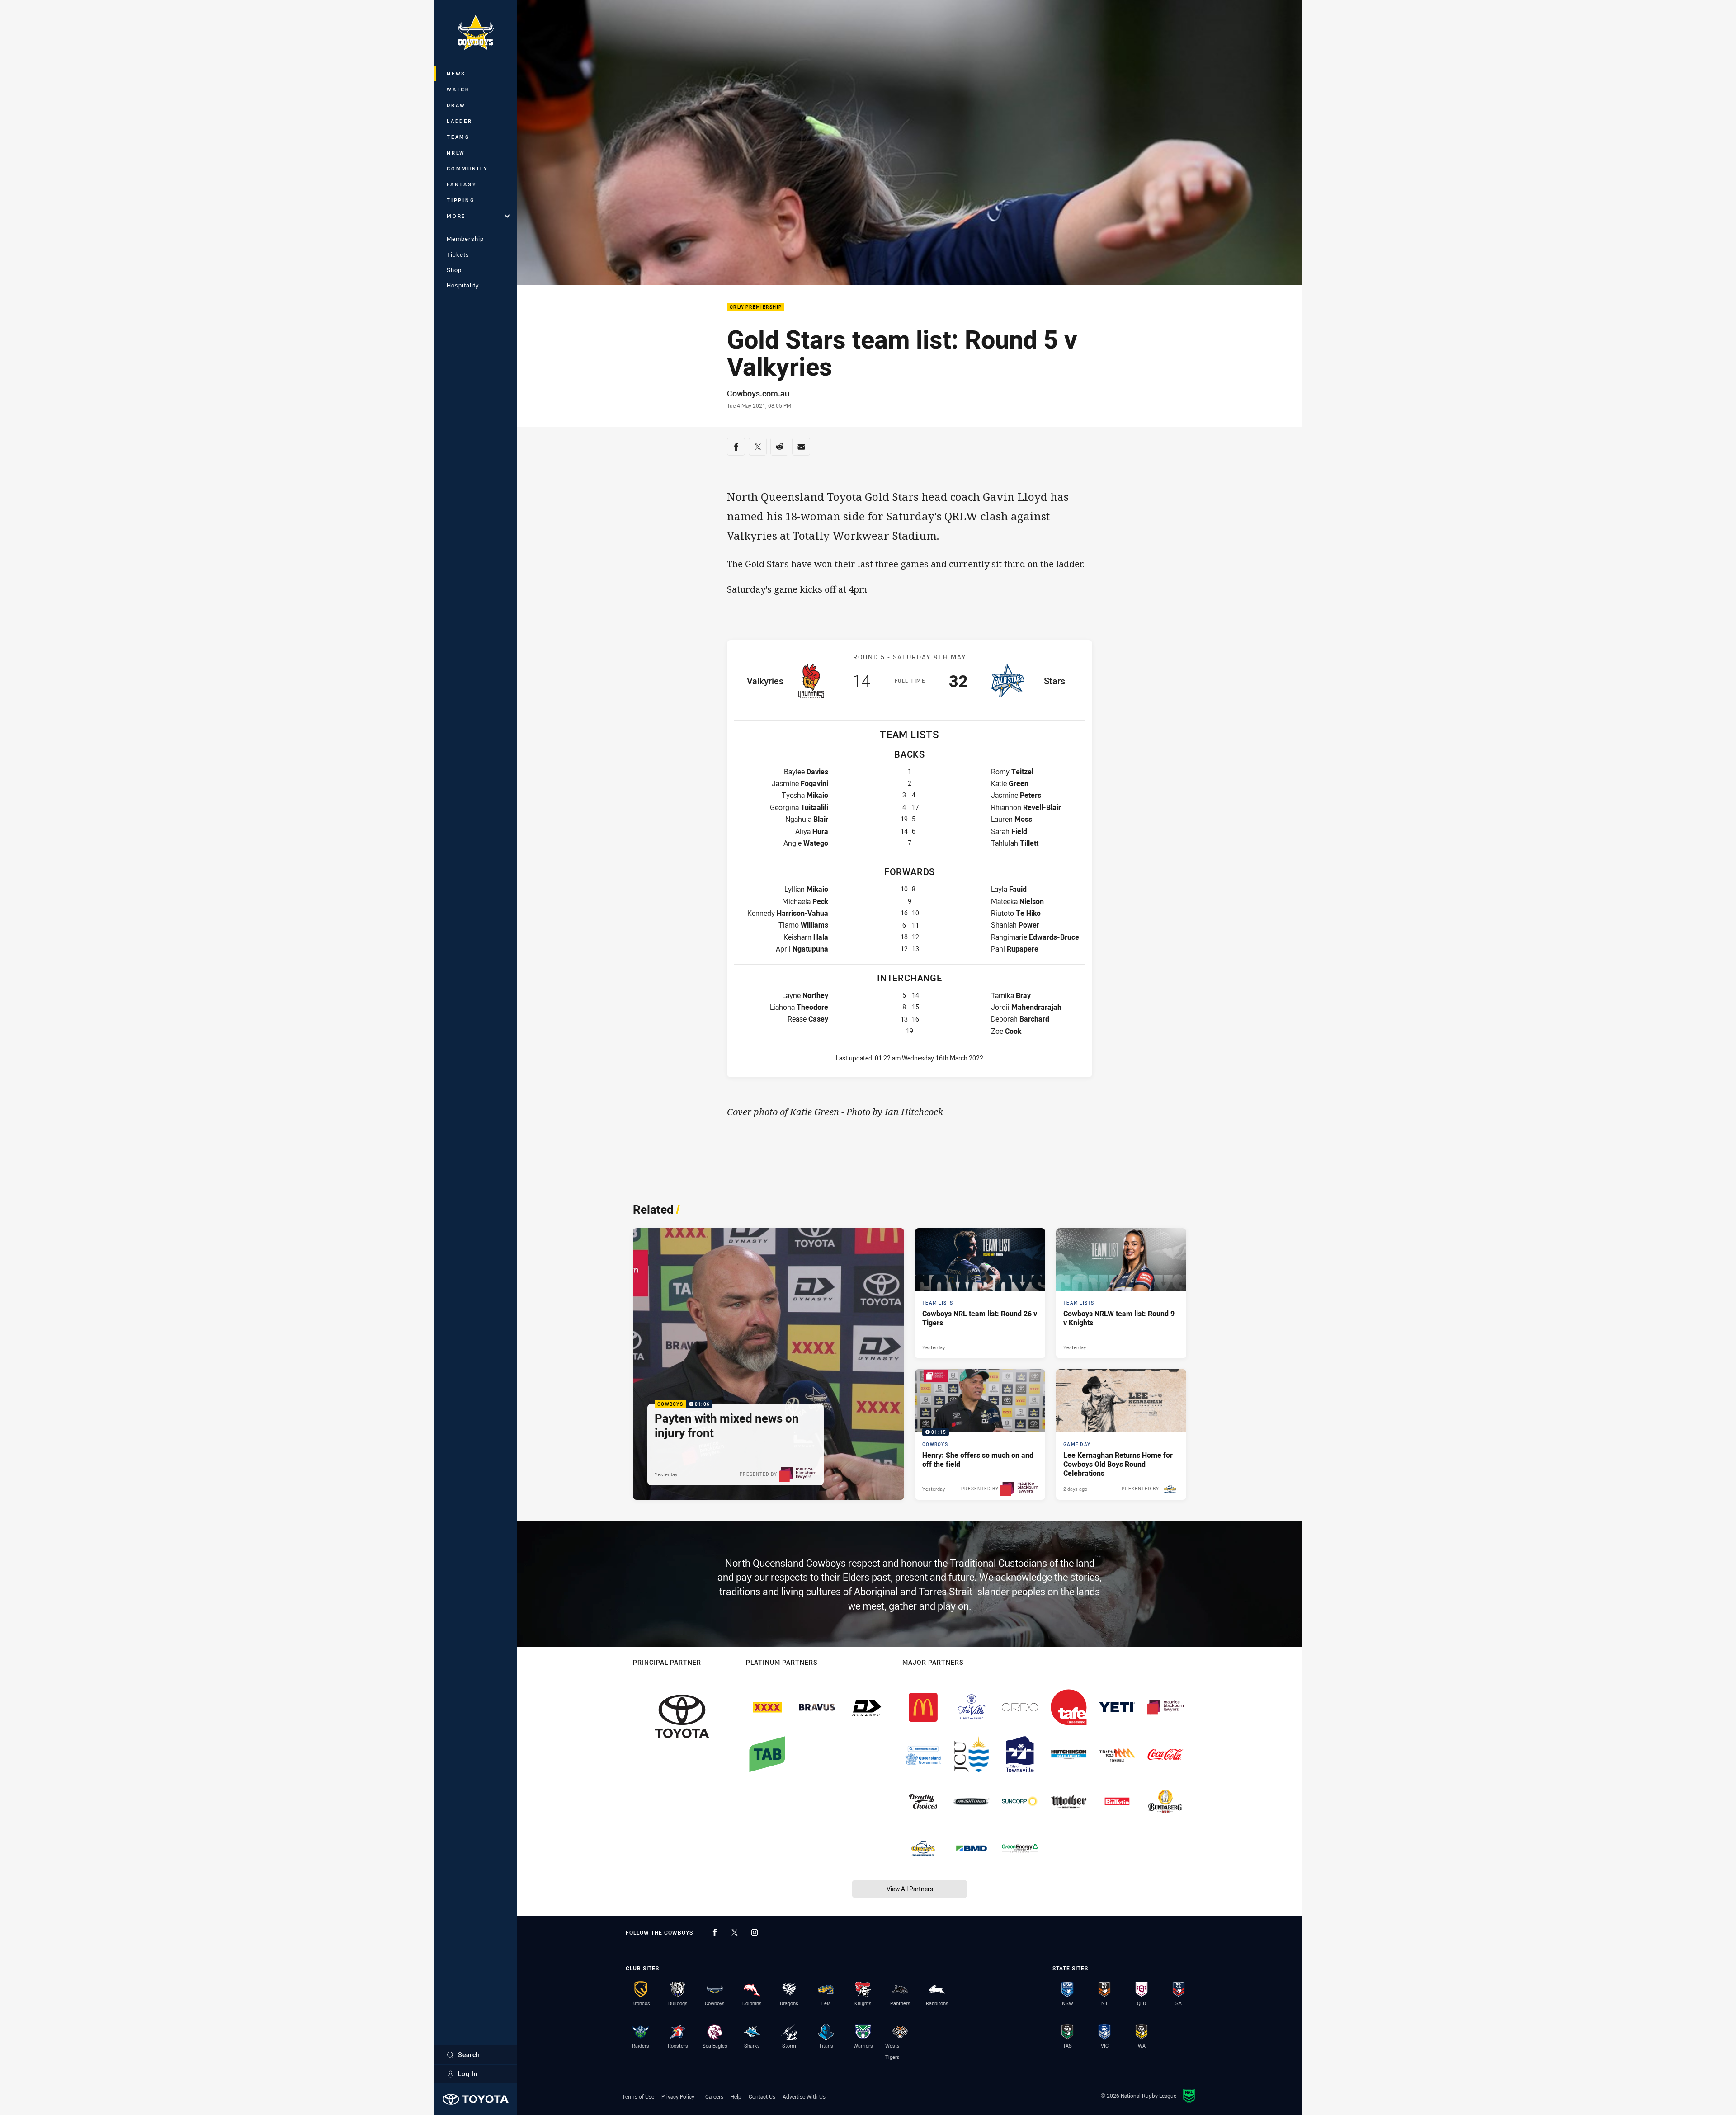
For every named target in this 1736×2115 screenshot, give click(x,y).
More (456, 216)
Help (736, 2096)
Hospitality (463, 285)
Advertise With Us (804, 2096)
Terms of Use (638, 2096)
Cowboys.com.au (758, 393)
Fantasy (462, 184)
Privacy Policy (678, 2096)
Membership (465, 239)
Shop (454, 270)
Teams (458, 137)
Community (467, 168)
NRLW (456, 153)
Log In (468, 2074)
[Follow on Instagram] (755, 1932)
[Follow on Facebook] (715, 1932)
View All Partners (910, 1889)
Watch (458, 89)
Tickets (458, 254)
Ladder (460, 121)
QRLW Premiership (756, 307)
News (456, 73)
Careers (714, 2096)
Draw (456, 105)
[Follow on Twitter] (735, 1932)
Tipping (461, 200)
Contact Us (762, 2096)
